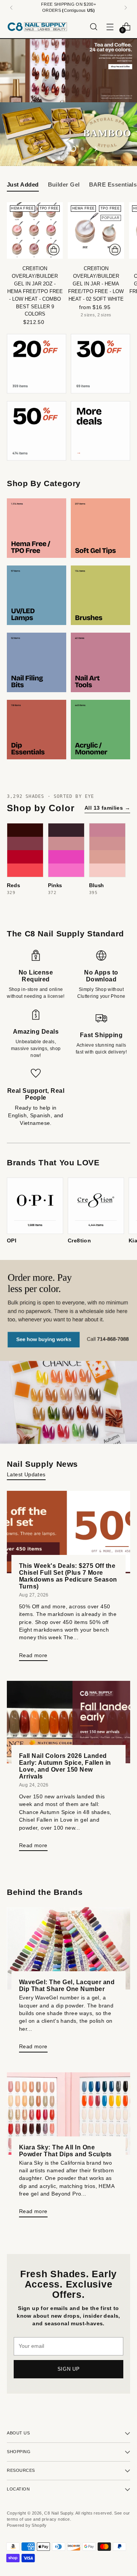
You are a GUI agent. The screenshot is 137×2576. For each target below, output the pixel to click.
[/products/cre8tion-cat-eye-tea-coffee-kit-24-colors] (68, 71)
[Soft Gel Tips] (100, 528)
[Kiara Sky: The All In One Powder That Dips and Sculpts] (68, 2114)
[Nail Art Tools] (100, 662)
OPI (12, 1241)
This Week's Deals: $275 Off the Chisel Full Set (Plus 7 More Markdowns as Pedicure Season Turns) (68, 1576)
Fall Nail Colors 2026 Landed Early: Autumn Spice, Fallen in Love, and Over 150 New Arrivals (65, 1766)
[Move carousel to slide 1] (55, 149)
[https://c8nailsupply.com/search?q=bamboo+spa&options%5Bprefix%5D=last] (68, 134)
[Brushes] (100, 595)
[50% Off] (37, 431)
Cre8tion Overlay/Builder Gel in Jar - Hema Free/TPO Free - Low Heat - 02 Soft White (96, 284)
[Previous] (11, 8)
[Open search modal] (93, 27)
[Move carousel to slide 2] (64, 149)
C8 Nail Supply (59, 2513)
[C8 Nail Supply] (37, 27)
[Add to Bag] (54, 250)
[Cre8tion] (96, 1206)
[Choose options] (115, 250)
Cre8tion (79, 1241)
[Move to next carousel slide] (96, 149)
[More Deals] (100, 431)
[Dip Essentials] (37, 730)
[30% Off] (100, 364)
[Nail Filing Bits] (37, 662)
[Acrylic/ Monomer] (100, 730)
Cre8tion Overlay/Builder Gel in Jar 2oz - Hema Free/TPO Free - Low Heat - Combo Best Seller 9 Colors (35, 291)
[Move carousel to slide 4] (82, 149)
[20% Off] (37, 364)
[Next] (126, 8)
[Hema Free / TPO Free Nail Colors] (37, 528)
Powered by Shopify (27, 2525)
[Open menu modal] (110, 27)
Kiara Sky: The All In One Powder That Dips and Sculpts (65, 2151)
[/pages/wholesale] (68, 1352)
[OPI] (35, 1206)
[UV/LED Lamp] (37, 595)
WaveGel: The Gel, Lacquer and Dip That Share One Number (67, 1985)
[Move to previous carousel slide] (41, 149)
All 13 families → (107, 808)
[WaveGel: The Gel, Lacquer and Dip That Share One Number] (68, 1948)
